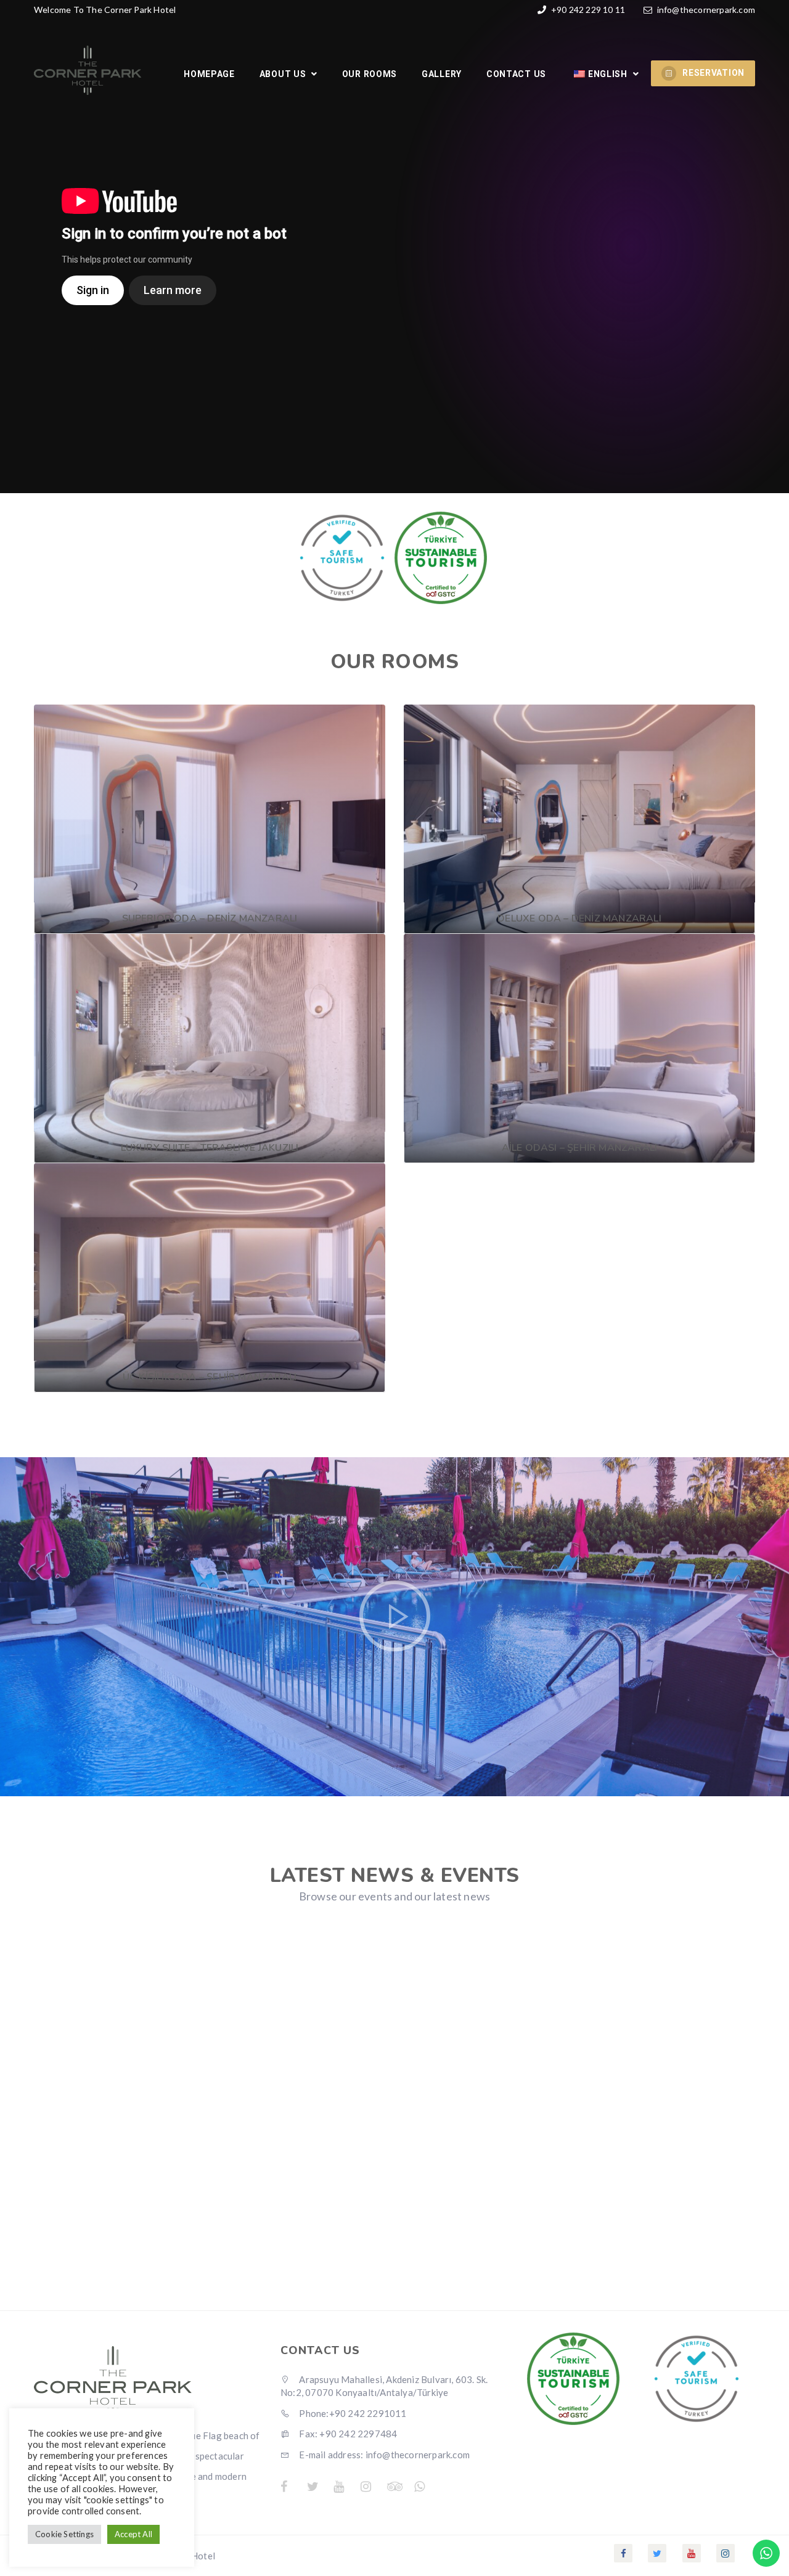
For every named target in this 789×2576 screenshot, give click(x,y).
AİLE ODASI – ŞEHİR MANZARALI (580, 1148)
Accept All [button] (133, 2534)
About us (284, 74)
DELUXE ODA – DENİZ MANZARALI (579, 918)
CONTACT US (516, 74)
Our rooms (370, 74)
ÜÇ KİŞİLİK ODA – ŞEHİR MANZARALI (210, 1377)
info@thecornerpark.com (706, 10)
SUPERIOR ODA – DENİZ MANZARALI (210, 918)
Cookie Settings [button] (64, 2534)
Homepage (209, 74)
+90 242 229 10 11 (587, 10)
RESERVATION (713, 73)
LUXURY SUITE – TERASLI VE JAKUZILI (210, 1148)
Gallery (442, 74)
